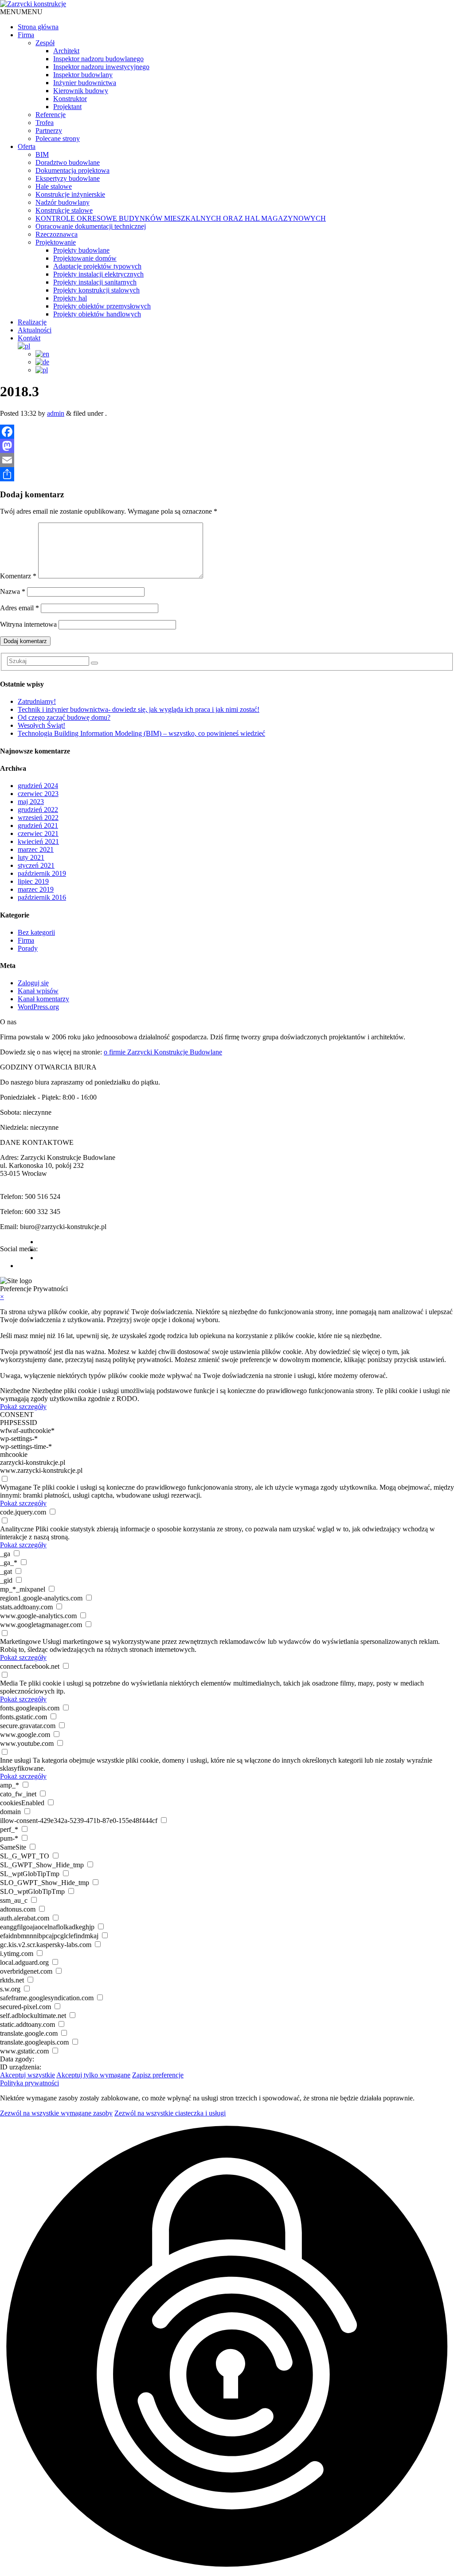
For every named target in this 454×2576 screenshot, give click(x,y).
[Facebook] (227, 432)
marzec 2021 (36, 849)
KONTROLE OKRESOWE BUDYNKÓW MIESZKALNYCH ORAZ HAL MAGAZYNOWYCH (181, 218)
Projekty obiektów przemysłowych (102, 306)
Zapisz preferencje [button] (158, 2075)
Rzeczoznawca (57, 234)
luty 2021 (31, 857)
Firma (26, 35)
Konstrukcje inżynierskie (70, 194)
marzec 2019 (36, 889)
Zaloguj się (33, 983)
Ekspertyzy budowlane (68, 178)
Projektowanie (56, 242)
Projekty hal (70, 298)
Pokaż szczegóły (23, 1407)
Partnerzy (49, 131)
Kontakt (29, 338)
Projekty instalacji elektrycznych (98, 274)
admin (56, 413)
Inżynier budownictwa (85, 83)
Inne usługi (16, 1760)
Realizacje (32, 322)
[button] (21, 12)
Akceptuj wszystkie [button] (27, 2075)
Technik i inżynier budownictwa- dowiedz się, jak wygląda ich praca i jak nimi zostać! (139, 709)
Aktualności (35, 330)
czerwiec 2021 (38, 833)
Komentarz (18, 576)
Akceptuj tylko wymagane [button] (93, 2075)
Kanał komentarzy (43, 999)
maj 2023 (31, 802)
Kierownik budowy (81, 91)
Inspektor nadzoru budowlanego (98, 59)
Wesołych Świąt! (41, 725)
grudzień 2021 (38, 825)
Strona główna (38, 27)
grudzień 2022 (38, 810)
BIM (42, 154)
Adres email (20, 608)
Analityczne (17, 1529)
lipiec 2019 (33, 881)
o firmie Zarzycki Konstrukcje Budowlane (163, 1052)
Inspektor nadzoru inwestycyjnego (101, 67)
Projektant (67, 107)
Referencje (51, 115)
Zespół (45, 43)
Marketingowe (20, 1641)
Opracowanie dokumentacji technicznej (91, 226)
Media (9, 1683)
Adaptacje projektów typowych (97, 266)
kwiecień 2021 (38, 841)
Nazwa (13, 591)
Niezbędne (15, 1391)
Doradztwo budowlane (68, 162)
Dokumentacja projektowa (72, 170)
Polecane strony (58, 139)
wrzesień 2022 (38, 818)
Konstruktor (70, 99)
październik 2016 (42, 897)
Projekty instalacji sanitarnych (95, 282)
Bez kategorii (36, 932)
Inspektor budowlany (83, 75)
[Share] (227, 474)
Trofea (45, 123)
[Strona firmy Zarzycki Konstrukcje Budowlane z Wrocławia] (33, 4)
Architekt (66, 51)
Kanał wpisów (38, 991)
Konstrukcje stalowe (64, 210)
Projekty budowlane (81, 250)
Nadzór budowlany (63, 202)
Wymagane (16, 1487)
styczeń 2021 (36, 865)
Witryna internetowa (28, 624)
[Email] (227, 460)
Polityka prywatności (29, 2083)
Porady (28, 948)
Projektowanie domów (85, 258)
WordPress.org (38, 1007)
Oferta (27, 146)
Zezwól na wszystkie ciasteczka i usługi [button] (170, 2113)
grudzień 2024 (38, 786)
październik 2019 (42, 873)
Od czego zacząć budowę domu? (64, 717)
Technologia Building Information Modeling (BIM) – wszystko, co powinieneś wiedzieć (141, 733)
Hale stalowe (54, 186)
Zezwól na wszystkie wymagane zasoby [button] (56, 2113)
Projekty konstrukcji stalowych (96, 290)
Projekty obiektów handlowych (97, 314)
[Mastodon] (227, 446)
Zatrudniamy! (37, 701)
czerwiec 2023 (38, 794)
